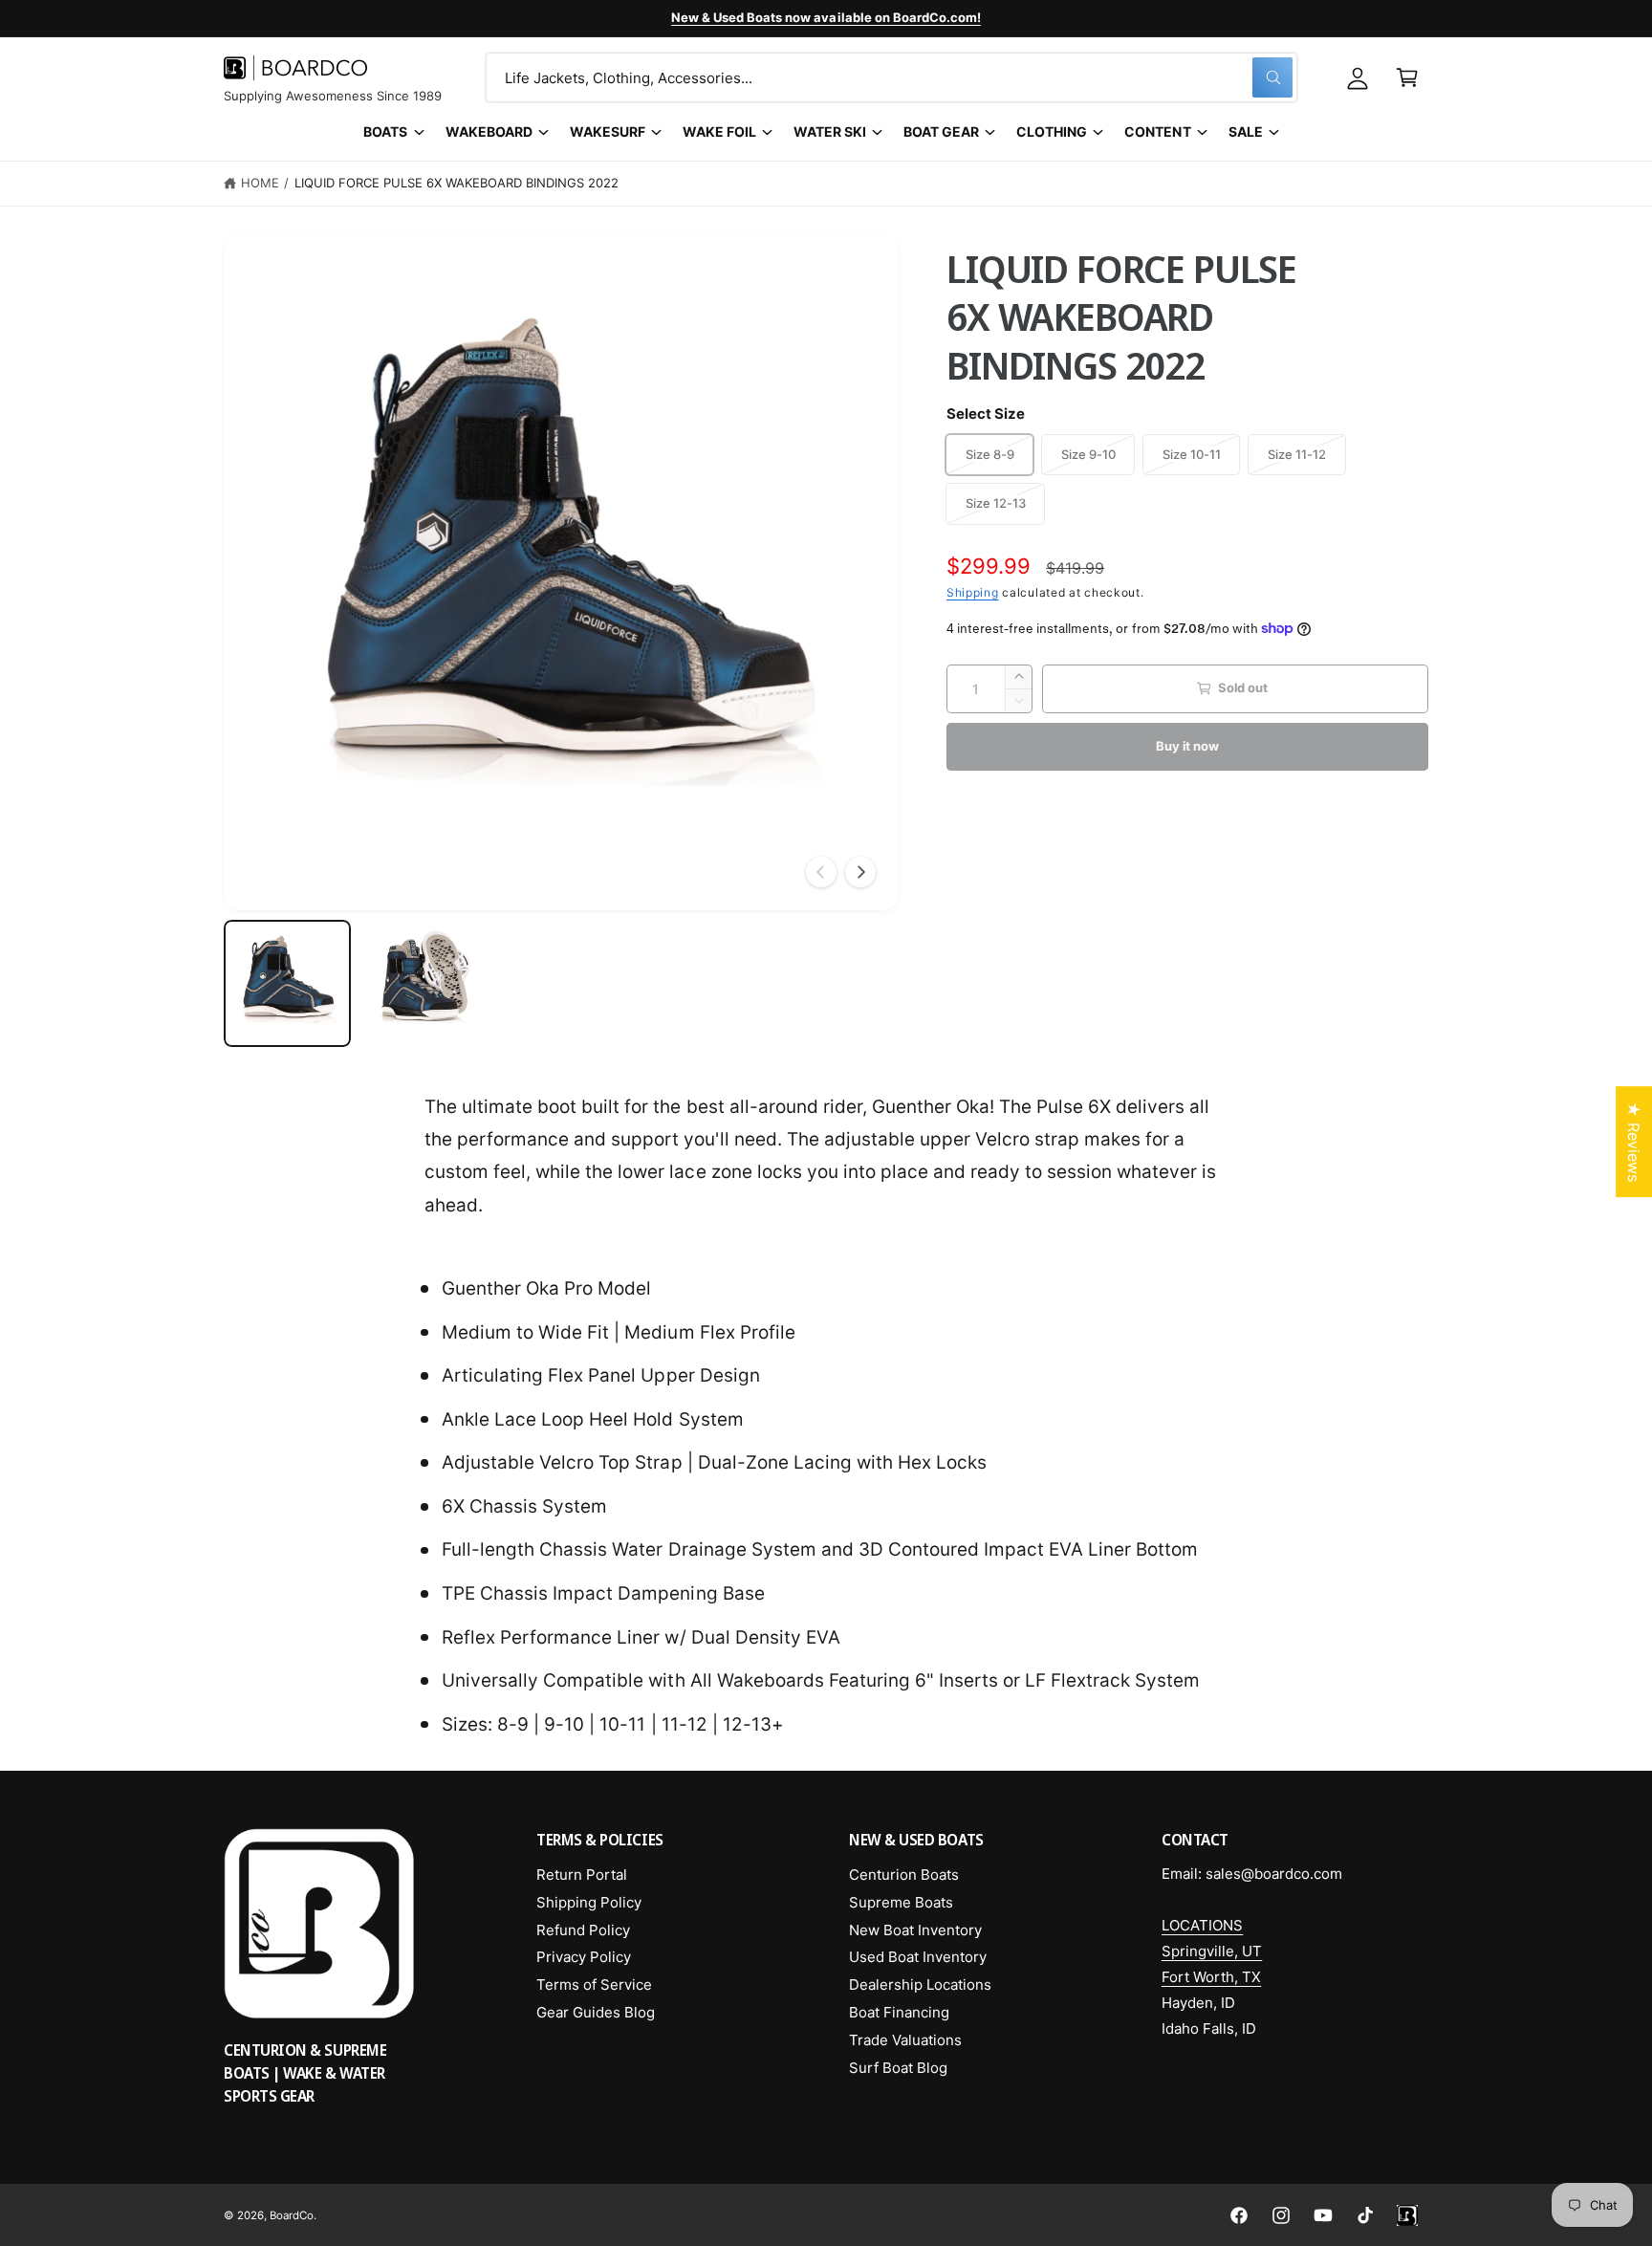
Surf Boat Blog (898, 2068)
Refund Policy (583, 1930)
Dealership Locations (920, 1984)
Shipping (973, 592)
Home (260, 183)
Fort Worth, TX (1211, 1977)
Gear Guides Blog (596, 2012)
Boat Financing (899, 2012)
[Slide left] (821, 872)
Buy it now (1187, 746)
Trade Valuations (905, 2040)
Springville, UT (1212, 1951)
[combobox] (891, 77)
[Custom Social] (1407, 2215)
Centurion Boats (904, 1875)
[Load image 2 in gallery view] (424, 983)
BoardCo (292, 2215)
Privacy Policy (584, 1957)
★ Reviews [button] (1634, 1142)
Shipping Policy (589, 1902)
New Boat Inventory (915, 1930)
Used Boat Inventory (918, 1957)
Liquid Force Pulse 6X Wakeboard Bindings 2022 (457, 183)
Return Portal (582, 1875)
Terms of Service (594, 1984)
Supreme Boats (901, 1902)
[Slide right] (860, 872)
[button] (1407, 77)
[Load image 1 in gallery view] (287, 983)
